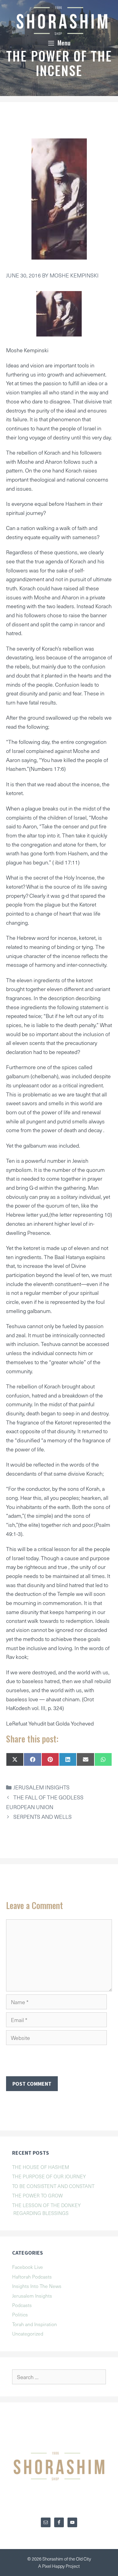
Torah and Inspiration (34, 2324)
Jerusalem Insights (41, 1787)
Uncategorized (28, 2333)
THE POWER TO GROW (37, 2195)
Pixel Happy (54, 2566)
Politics (20, 2314)
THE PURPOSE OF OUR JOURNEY (49, 2176)
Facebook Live (28, 2267)
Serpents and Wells (43, 1817)
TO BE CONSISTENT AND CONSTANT (53, 2186)
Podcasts (22, 2305)
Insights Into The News (37, 2286)
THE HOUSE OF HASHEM (41, 2167)
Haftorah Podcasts (32, 2276)
